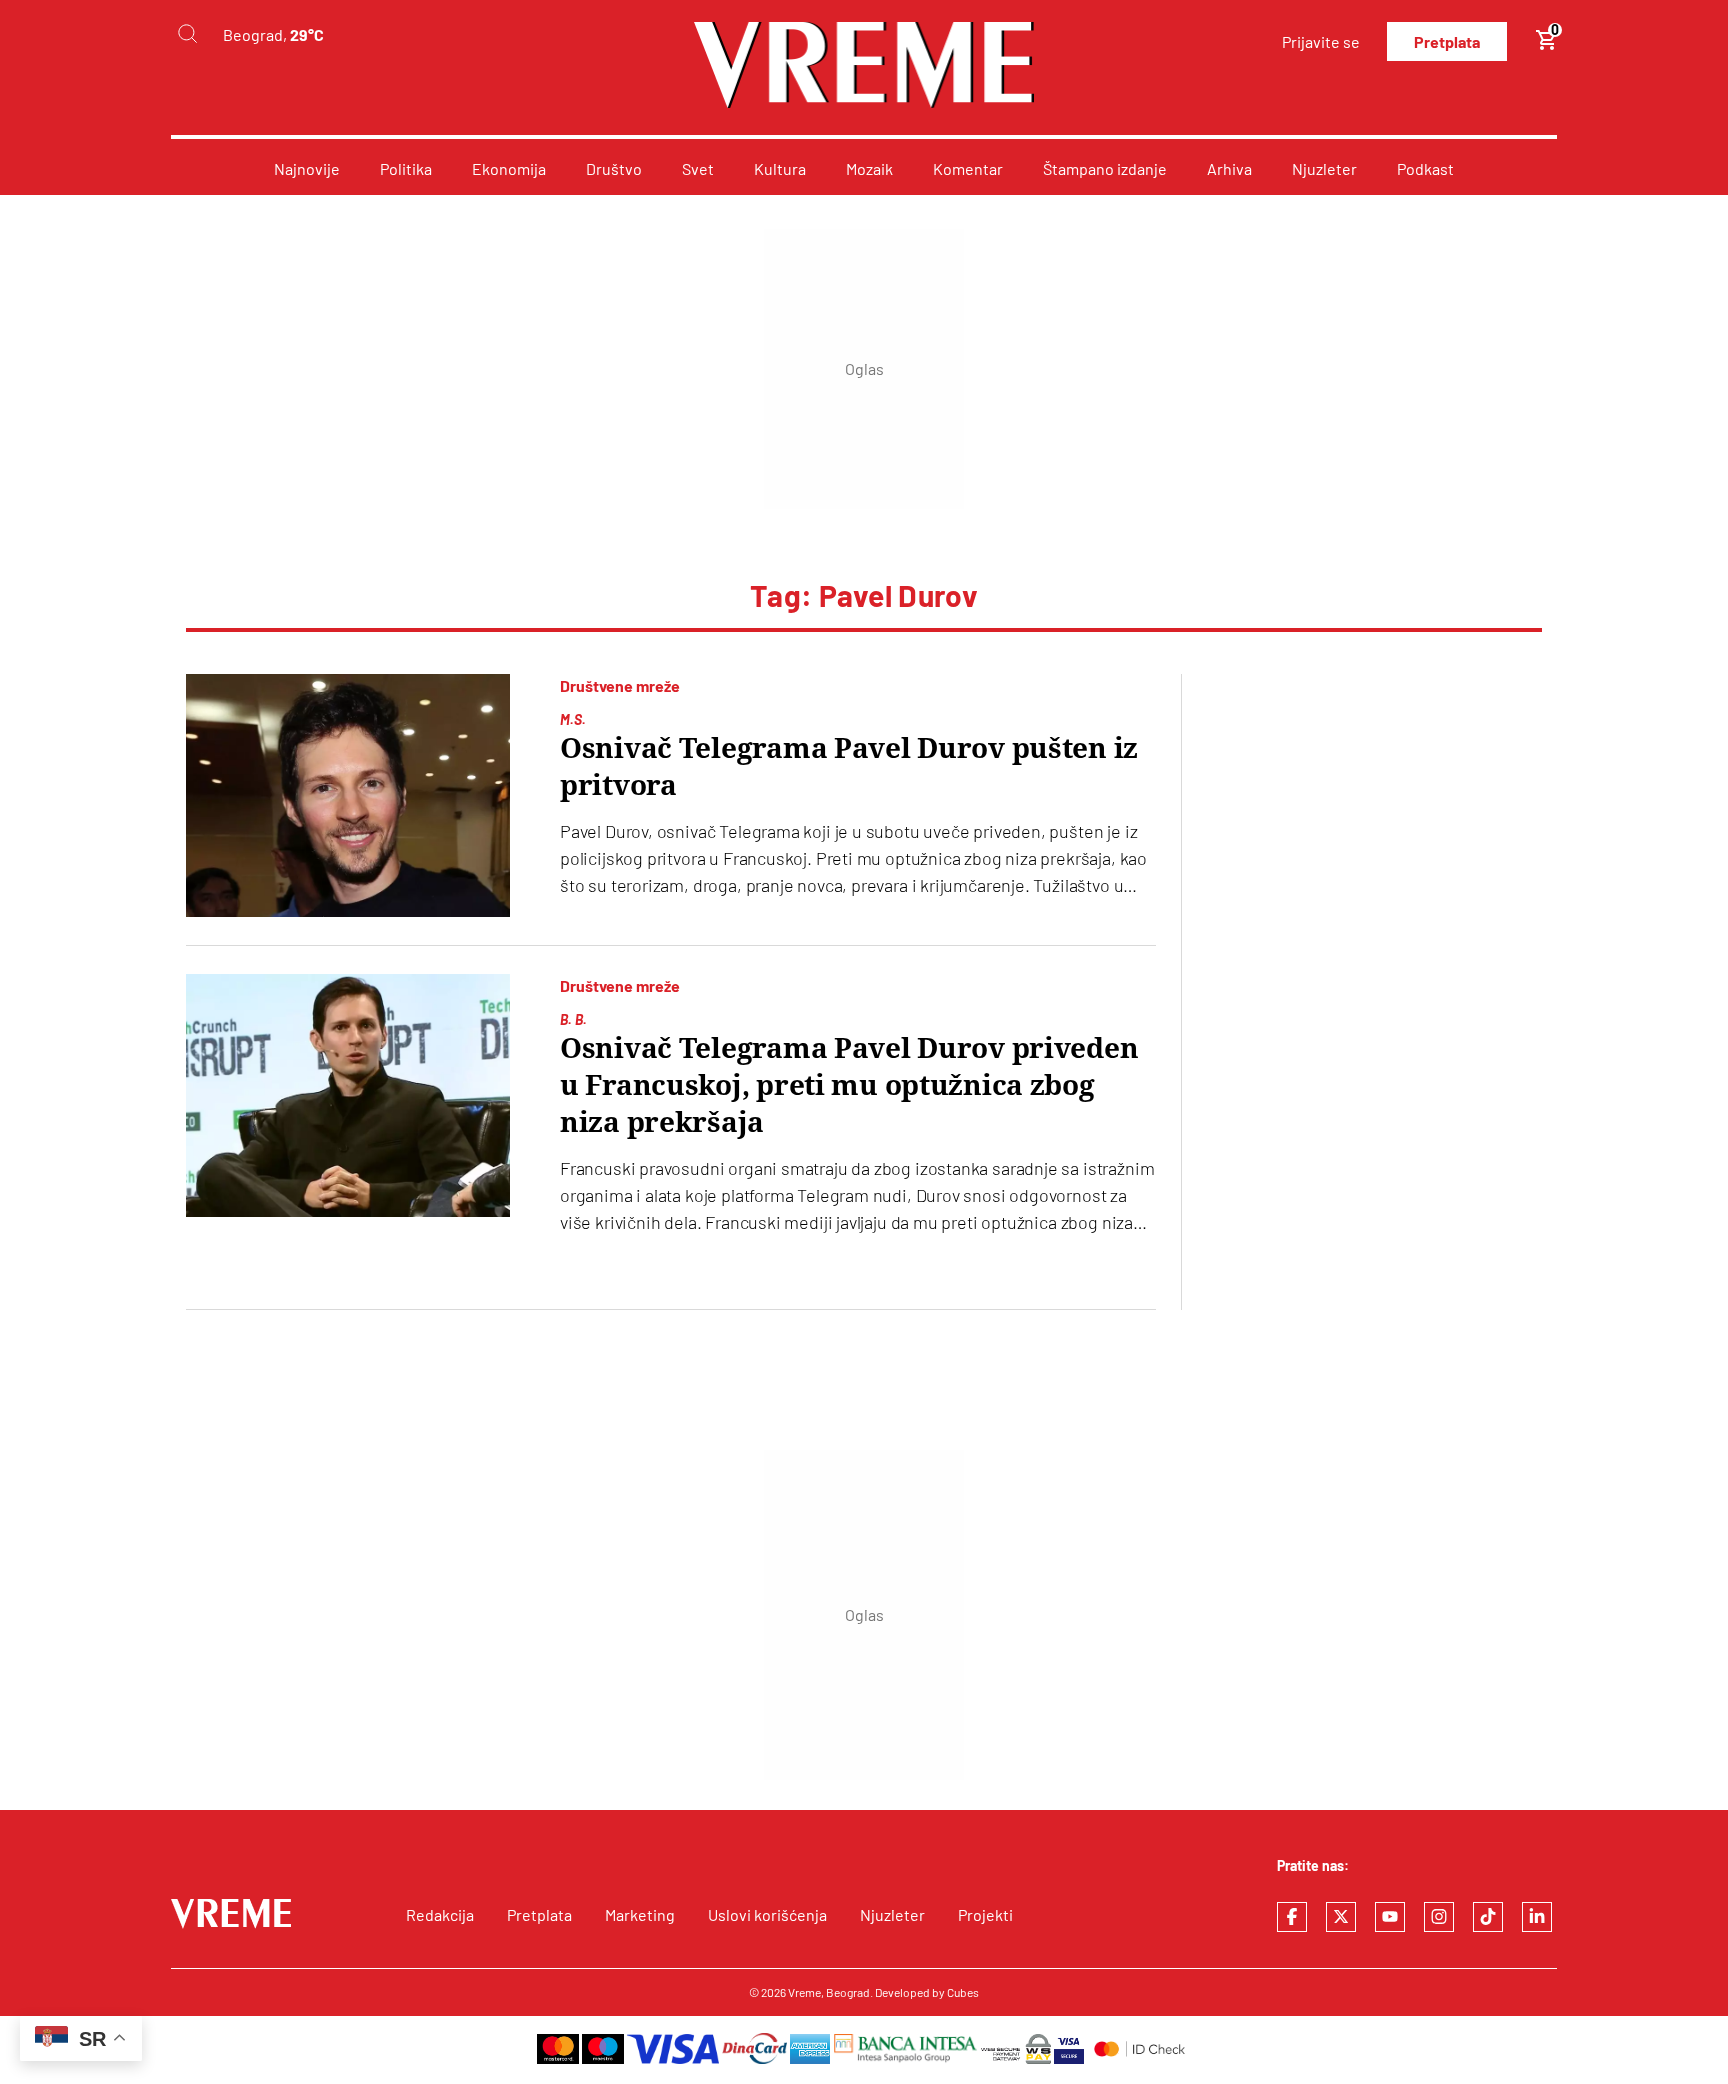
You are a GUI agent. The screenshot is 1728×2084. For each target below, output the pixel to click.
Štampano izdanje (1105, 168)
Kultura (780, 168)
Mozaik (869, 168)
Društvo (614, 168)
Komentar (968, 168)
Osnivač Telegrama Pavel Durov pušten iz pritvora (849, 767)
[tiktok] (1488, 1917)
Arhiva (1229, 168)
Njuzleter (1324, 168)
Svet (698, 168)
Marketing (640, 1914)
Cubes (963, 1992)
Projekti (985, 1914)
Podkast (1425, 168)
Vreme (804, 1992)
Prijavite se (1321, 41)
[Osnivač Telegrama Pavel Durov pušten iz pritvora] (348, 795)
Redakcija (440, 1914)
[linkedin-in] (1537, 1917)
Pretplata (1447, 41)
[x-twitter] (1341, 1917)
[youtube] (1390, 1917)
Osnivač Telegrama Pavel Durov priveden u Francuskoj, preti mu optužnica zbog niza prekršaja (849, 1085)
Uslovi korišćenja (767, 1914)
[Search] (187, 34)
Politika (406, 168)
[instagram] (1439, 1917)
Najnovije (307, 168)
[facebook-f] (1292, 1917)
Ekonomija (509, 168)
